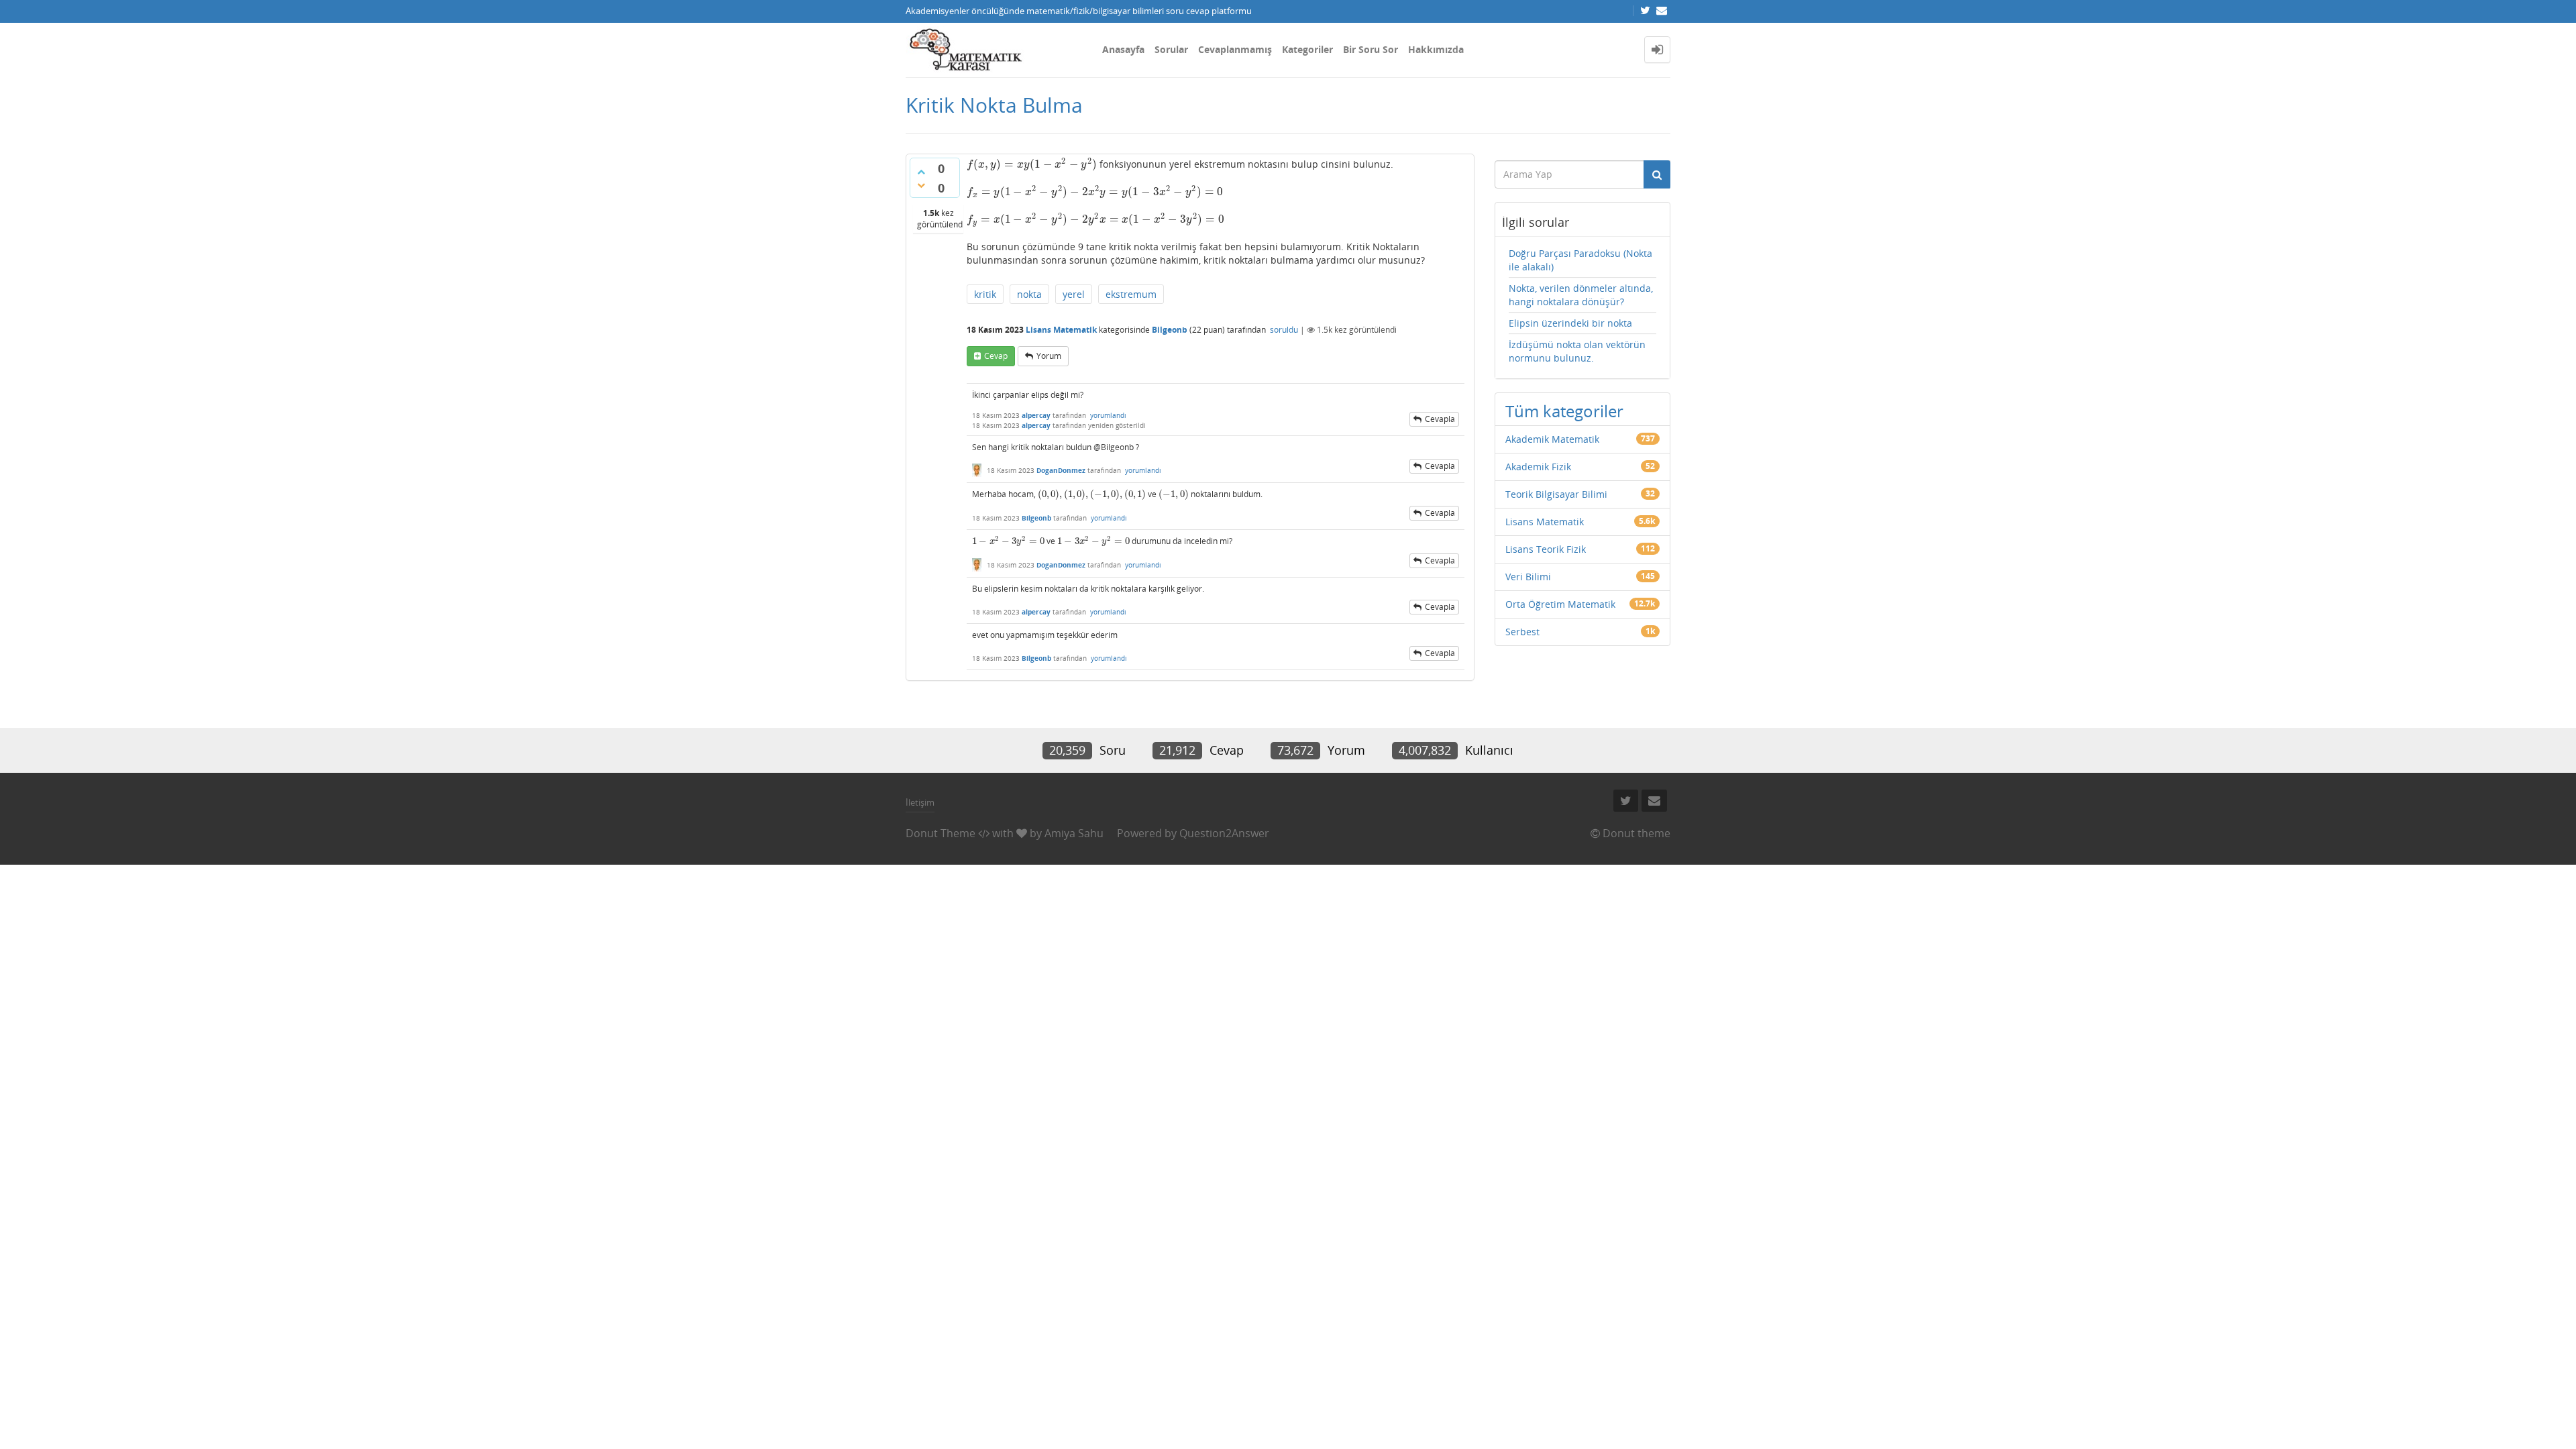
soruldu (1284, 330)
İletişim (920, 802)
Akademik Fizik (1538, 467)
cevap (996, 356)
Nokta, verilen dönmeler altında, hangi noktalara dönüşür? (1581, 295)
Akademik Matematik (1552, 439)
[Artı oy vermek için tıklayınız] (921, 172)
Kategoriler (1307, 49)
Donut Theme (941, 833)
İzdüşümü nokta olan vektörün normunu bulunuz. (1577, 351)
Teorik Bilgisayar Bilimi (1556, 494)
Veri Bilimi (1528, 577)
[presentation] (1032, 164)
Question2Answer (1224, 833)
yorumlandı (1108, 415)
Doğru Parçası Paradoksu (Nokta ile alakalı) (1580, 260)
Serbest (1522, 632)
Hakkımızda (1436, 49)
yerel (1074, 294)
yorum (1049, 356)
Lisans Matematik (1061, 330)
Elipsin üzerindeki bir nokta (1570, 323)
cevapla (1440, 419)
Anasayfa (1123, 49)
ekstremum (1131, 294)
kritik (985, 294)
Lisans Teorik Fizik (1546, 549)
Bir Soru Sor (1371, 49)
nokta (1029, 294)
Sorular (1171, 49)
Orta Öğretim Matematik (1560, 604)
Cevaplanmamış (1235, 49)
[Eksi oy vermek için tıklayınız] (921, 185)
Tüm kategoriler (1564, 411)
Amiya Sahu (1074, 833)
